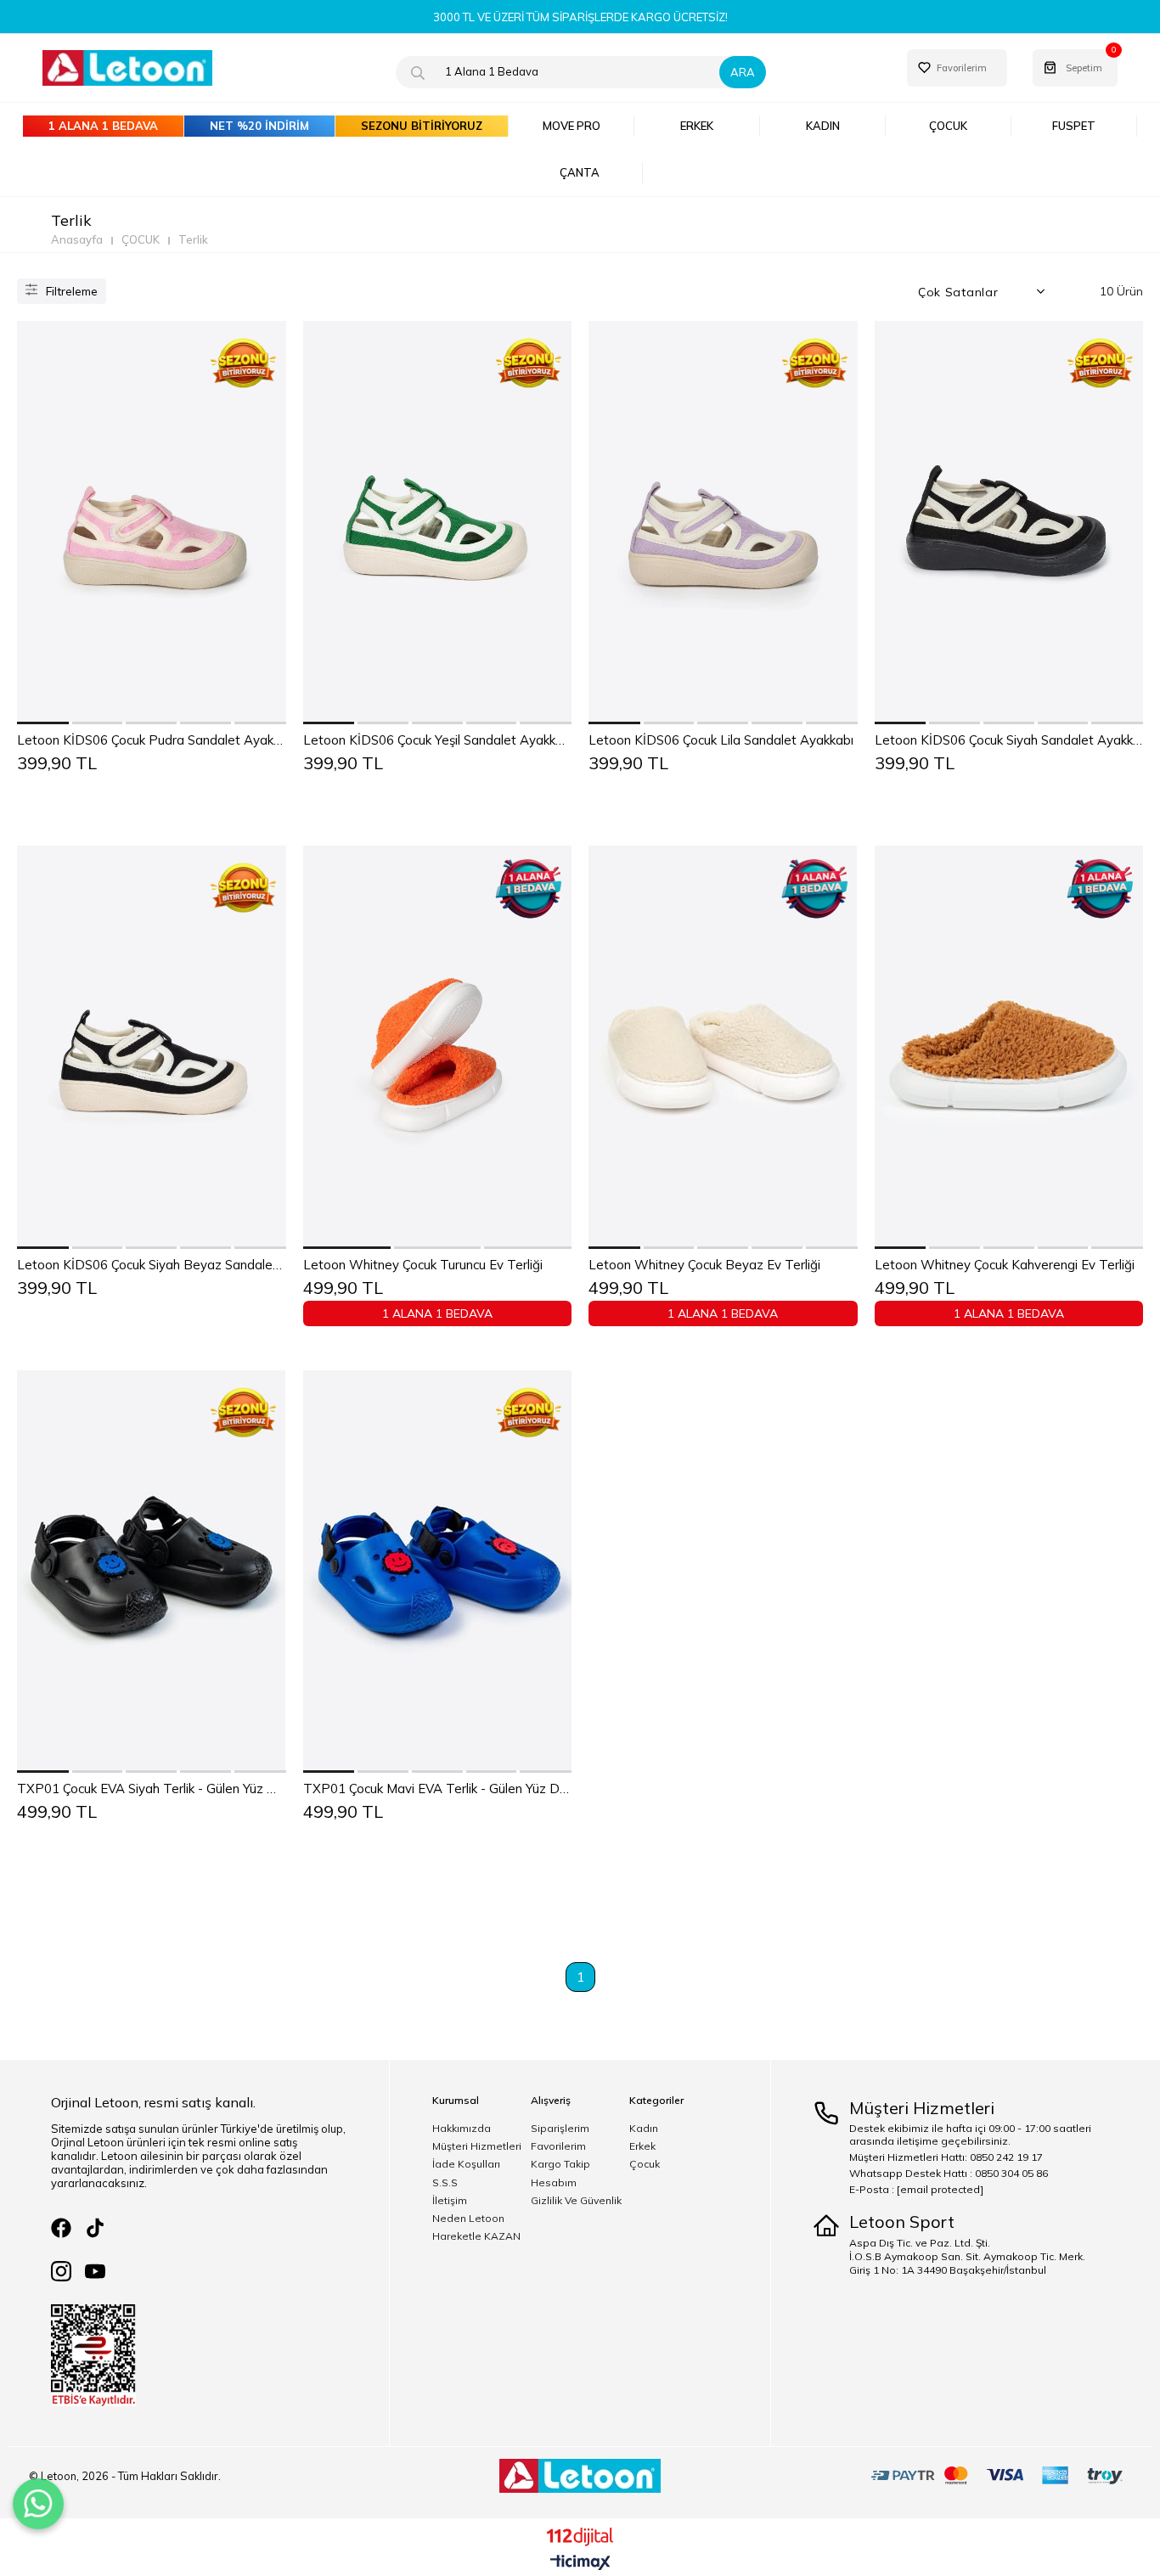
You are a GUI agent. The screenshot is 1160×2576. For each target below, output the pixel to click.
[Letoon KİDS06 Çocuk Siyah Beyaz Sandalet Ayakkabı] (152, 1047)
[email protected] (940, 2189)
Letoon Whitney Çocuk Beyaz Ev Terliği (704, 1265)
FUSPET (1074, 126)
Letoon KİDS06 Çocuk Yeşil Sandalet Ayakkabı (438, 740)
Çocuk (645, 2164)
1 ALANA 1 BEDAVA (103, 126)
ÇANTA (580, 172)
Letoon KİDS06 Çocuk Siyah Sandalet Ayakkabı (1009, 740)
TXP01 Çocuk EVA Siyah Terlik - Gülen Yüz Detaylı (152, 1789)
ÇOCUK (948, 126)
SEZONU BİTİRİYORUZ (422, 126)
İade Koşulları (466, 2164)
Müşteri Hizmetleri (477, 2146)
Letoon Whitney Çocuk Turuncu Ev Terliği (423, 1265)
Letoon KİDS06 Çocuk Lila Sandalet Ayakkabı (721, 740)
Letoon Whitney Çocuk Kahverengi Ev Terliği (1005, 1265)
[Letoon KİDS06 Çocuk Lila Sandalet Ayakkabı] (723, 523)
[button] (44, 723)
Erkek (642, 2146)
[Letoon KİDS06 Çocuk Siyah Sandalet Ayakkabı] (1009, 523)
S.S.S (445, 2183)
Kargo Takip (560, 2164)
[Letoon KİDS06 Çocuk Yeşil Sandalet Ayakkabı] (438, 523)
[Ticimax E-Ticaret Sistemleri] (580, 2563)
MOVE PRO (572, 126)
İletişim (450, 2201)
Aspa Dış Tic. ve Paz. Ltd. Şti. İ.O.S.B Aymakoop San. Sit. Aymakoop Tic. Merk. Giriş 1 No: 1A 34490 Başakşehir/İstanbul (967, 2256)
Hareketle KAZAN (476, 2236)
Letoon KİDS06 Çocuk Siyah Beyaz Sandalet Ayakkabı (152, 1265)
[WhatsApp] (38, 2504)
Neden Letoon (468, 2219)
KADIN (823, 126)
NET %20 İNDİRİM (259, 126)
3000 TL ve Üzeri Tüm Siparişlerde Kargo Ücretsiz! (580, 17)
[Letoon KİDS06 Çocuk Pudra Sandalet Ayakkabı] (152, 523)
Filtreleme (72, 291)
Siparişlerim (560, 2129)
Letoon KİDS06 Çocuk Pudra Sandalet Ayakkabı (152, 740)
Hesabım (554, 2183)
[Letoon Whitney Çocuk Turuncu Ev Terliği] (438, 1047)
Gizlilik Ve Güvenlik (576, 2201)
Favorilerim (558, 2146)
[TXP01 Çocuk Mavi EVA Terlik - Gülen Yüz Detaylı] (438, 1572)
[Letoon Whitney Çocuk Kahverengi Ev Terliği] (1009, 1047)
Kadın (644, 2129)
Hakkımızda (462, 2129)
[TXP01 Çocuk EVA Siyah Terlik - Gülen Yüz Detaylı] (152, 1572)
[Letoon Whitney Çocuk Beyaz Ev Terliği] (723, 1047)
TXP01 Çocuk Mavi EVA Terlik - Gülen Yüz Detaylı (438, 1789)
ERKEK (697, 126)
